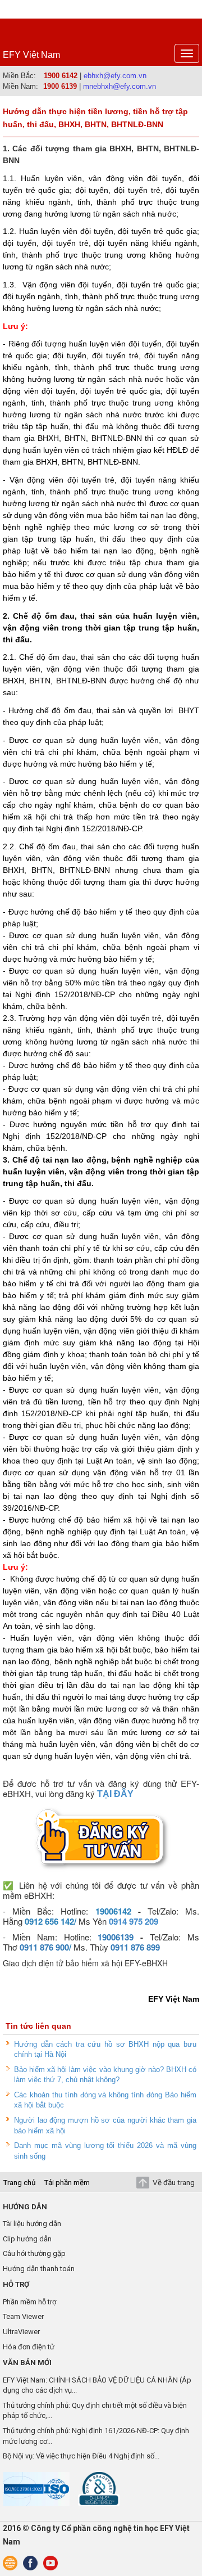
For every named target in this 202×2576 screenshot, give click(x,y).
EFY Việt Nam (31, 55)
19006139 (116, 1937)
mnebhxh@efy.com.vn (120, 86)
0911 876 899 (135, 1947)
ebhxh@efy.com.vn (115, 76)
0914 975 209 (134, 1921)
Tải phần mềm (67, 2182)
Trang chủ (19, 2182)
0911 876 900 (44, 1947)
